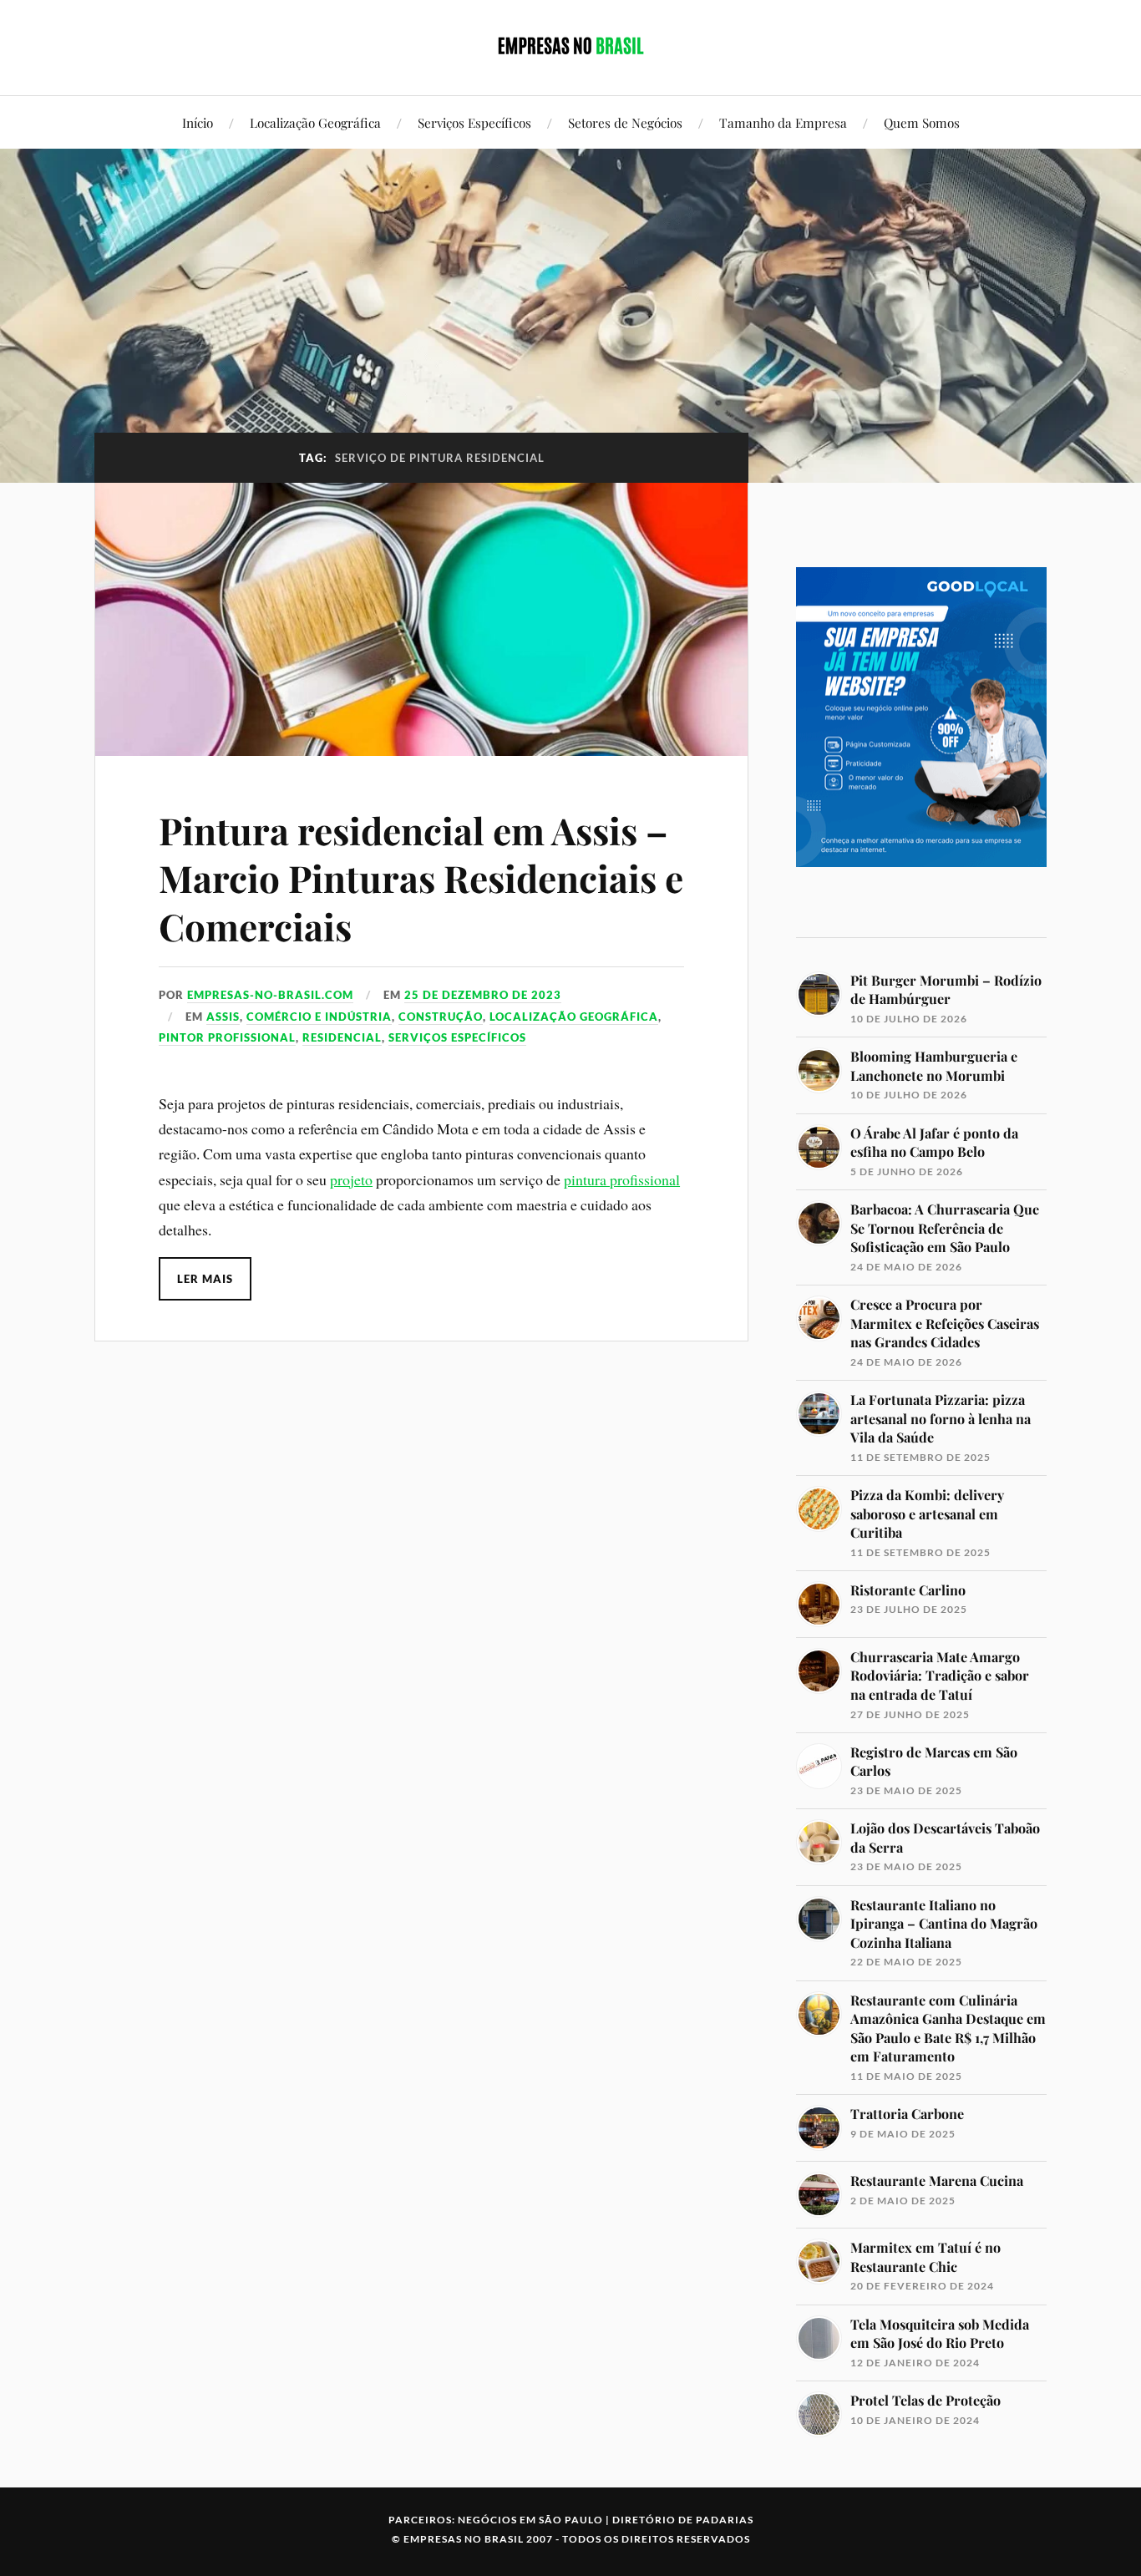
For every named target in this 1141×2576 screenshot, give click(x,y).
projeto (351, 1179)
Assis (223, 1017)
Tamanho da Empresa (783, 122)
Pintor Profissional (227, 1037)
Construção (441, 1017)
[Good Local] (921, 896)
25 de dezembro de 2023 (483, 995)
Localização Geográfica (315, 122)
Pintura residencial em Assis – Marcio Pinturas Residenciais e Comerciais (421, 878)
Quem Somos (922, 122)
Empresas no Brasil (464, 2539)
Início (198, 122)
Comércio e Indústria (319, 1017)
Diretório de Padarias (683, 2520)
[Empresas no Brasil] (570, 46)
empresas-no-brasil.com (270, 995)
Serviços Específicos (474, 122)
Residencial (342, 1037)
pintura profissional (622, 1179)
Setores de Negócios (625, 122)
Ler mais (205, 1279)
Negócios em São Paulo (530, 2520)
